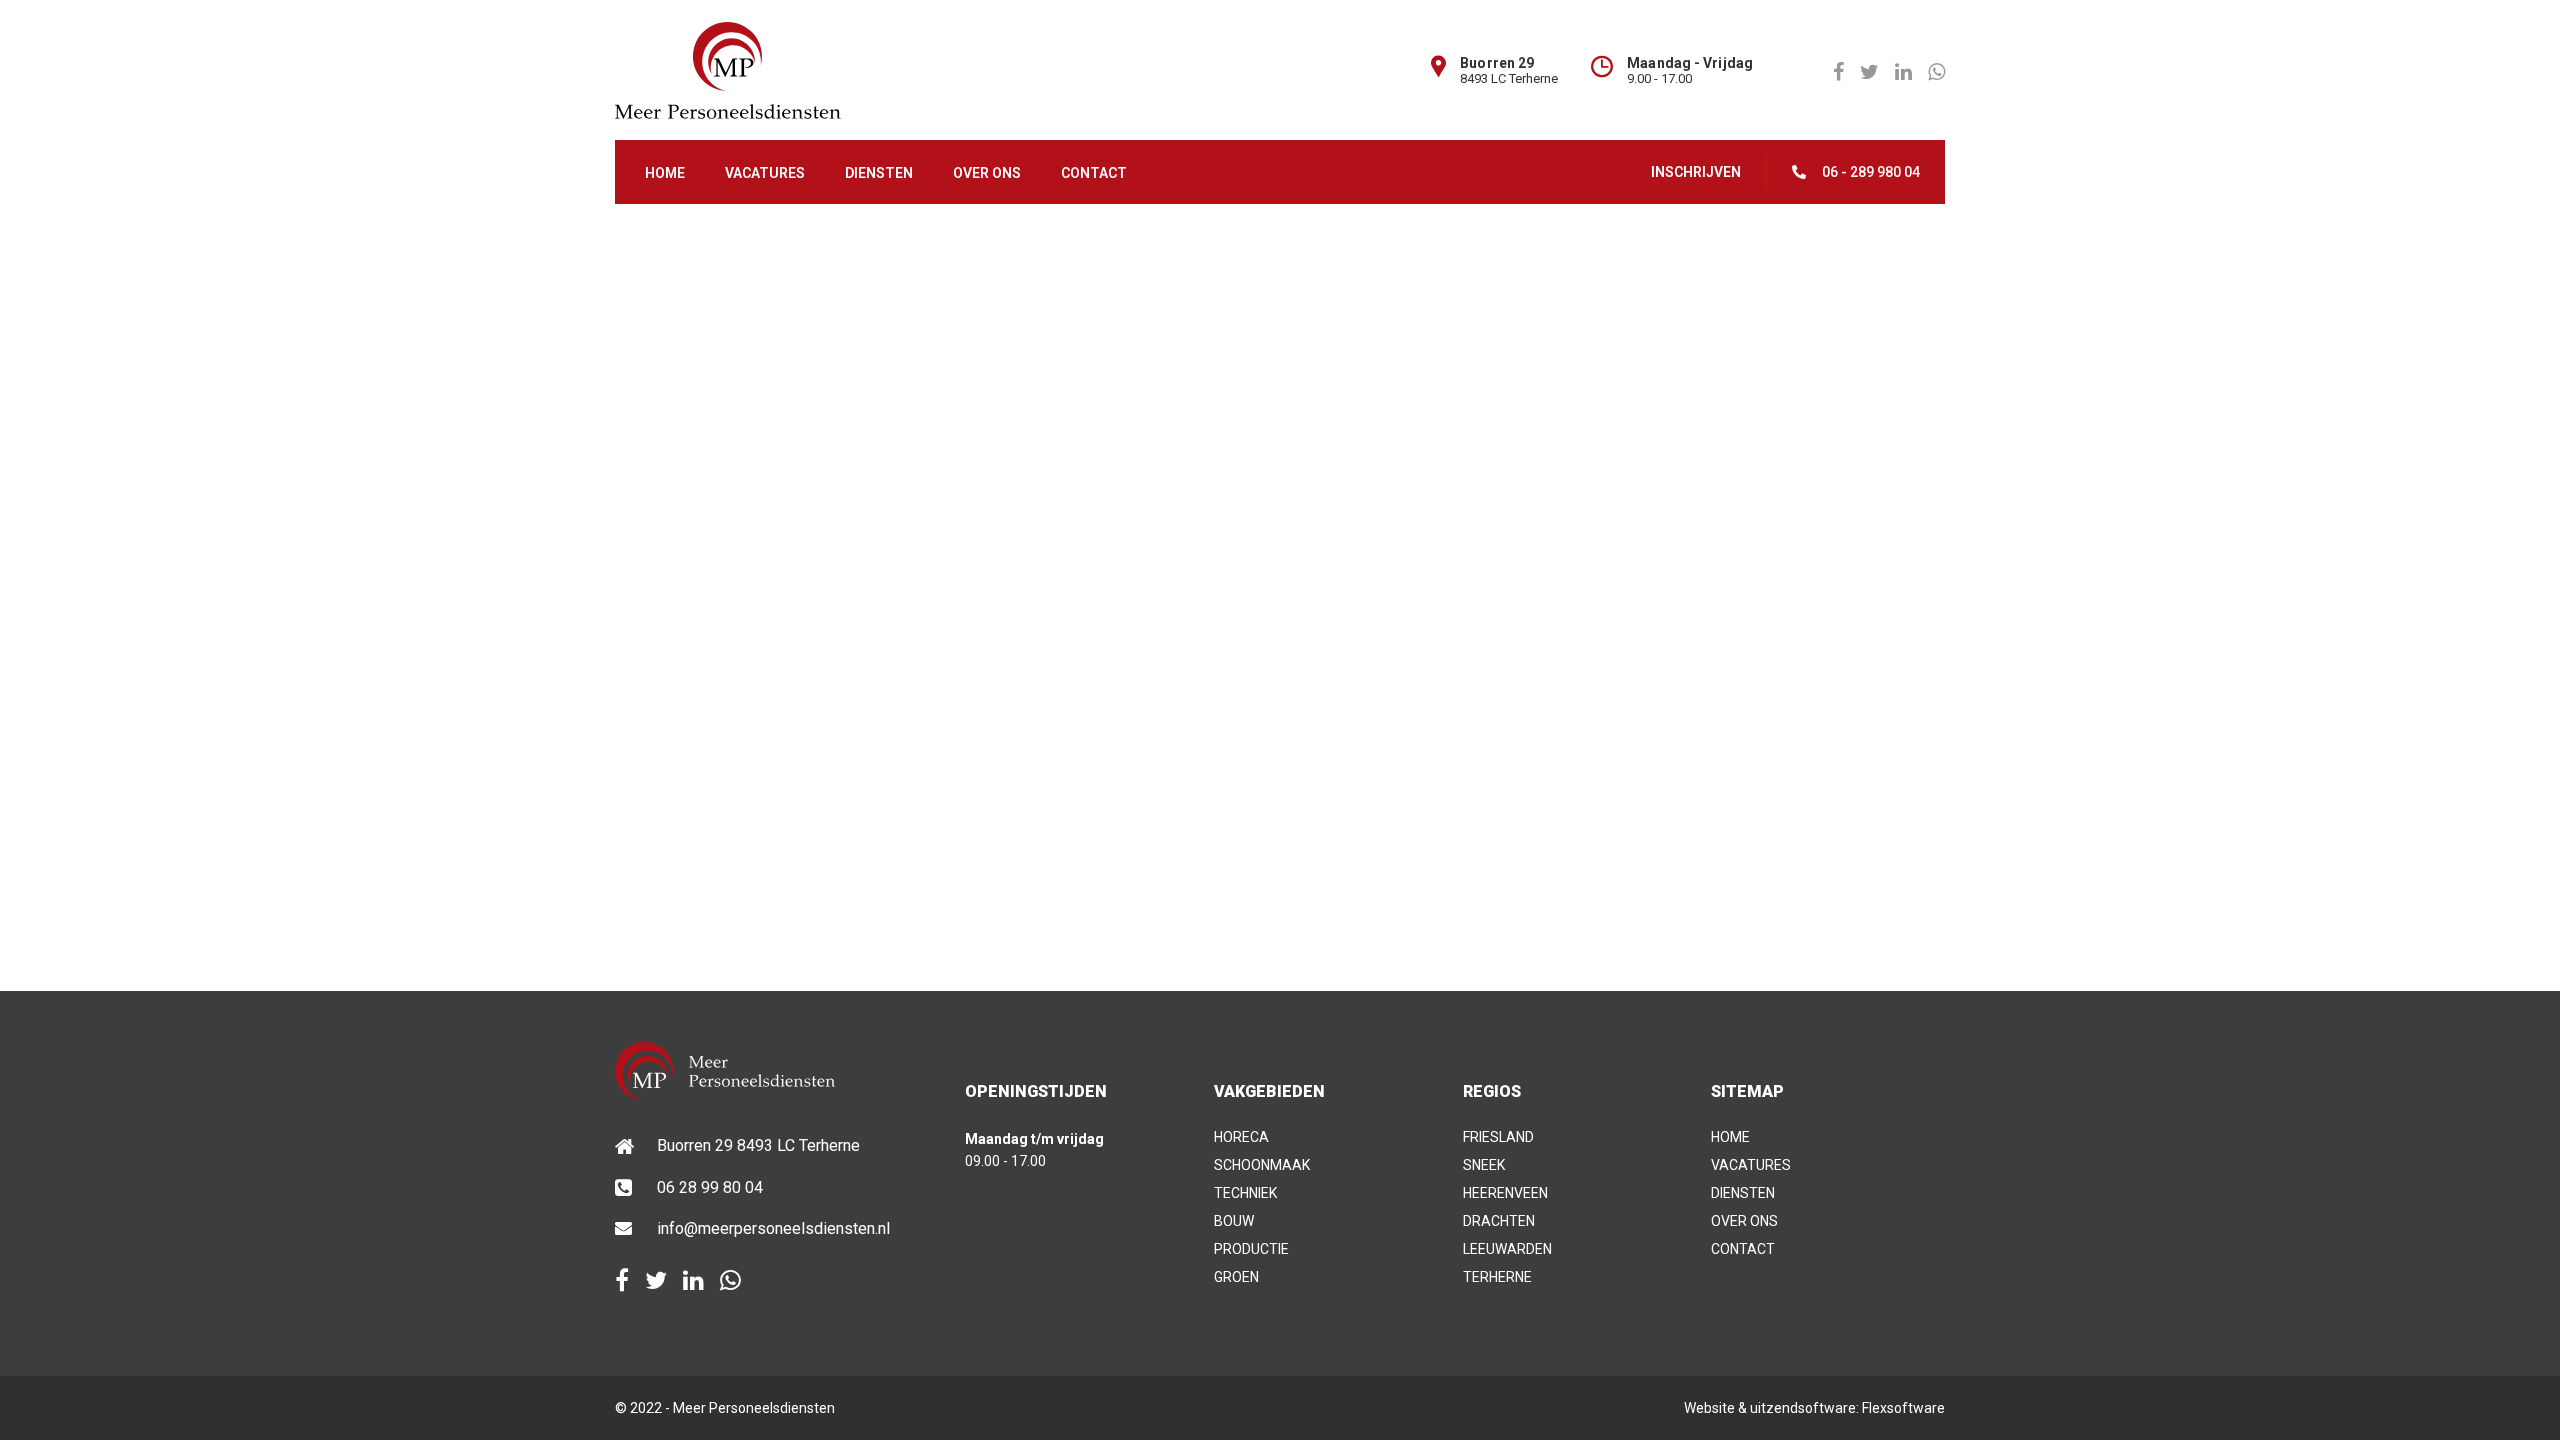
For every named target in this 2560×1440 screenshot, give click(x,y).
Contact (1094, 173)
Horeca (1241, 1137)
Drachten (1499, 1221)
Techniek (1245, 1193)
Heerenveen (1505, 1193)
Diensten (879, 173)
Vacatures (765, 173)
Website (1709, 1408)
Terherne (1497, 1277)
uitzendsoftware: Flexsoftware (1847, 1408)
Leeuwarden (1507, 1249)
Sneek (1484, 1165)
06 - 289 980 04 (1871, 172)
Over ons (987, 173)
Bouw (1234, 1221)
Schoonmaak (1262, 1165)
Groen (1236, 1277)
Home (665, 173)
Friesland (1498, 1137)
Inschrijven (1696, 172)
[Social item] (622, 1281)
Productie (1251, 1249)
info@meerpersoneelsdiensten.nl (773, 1228)
